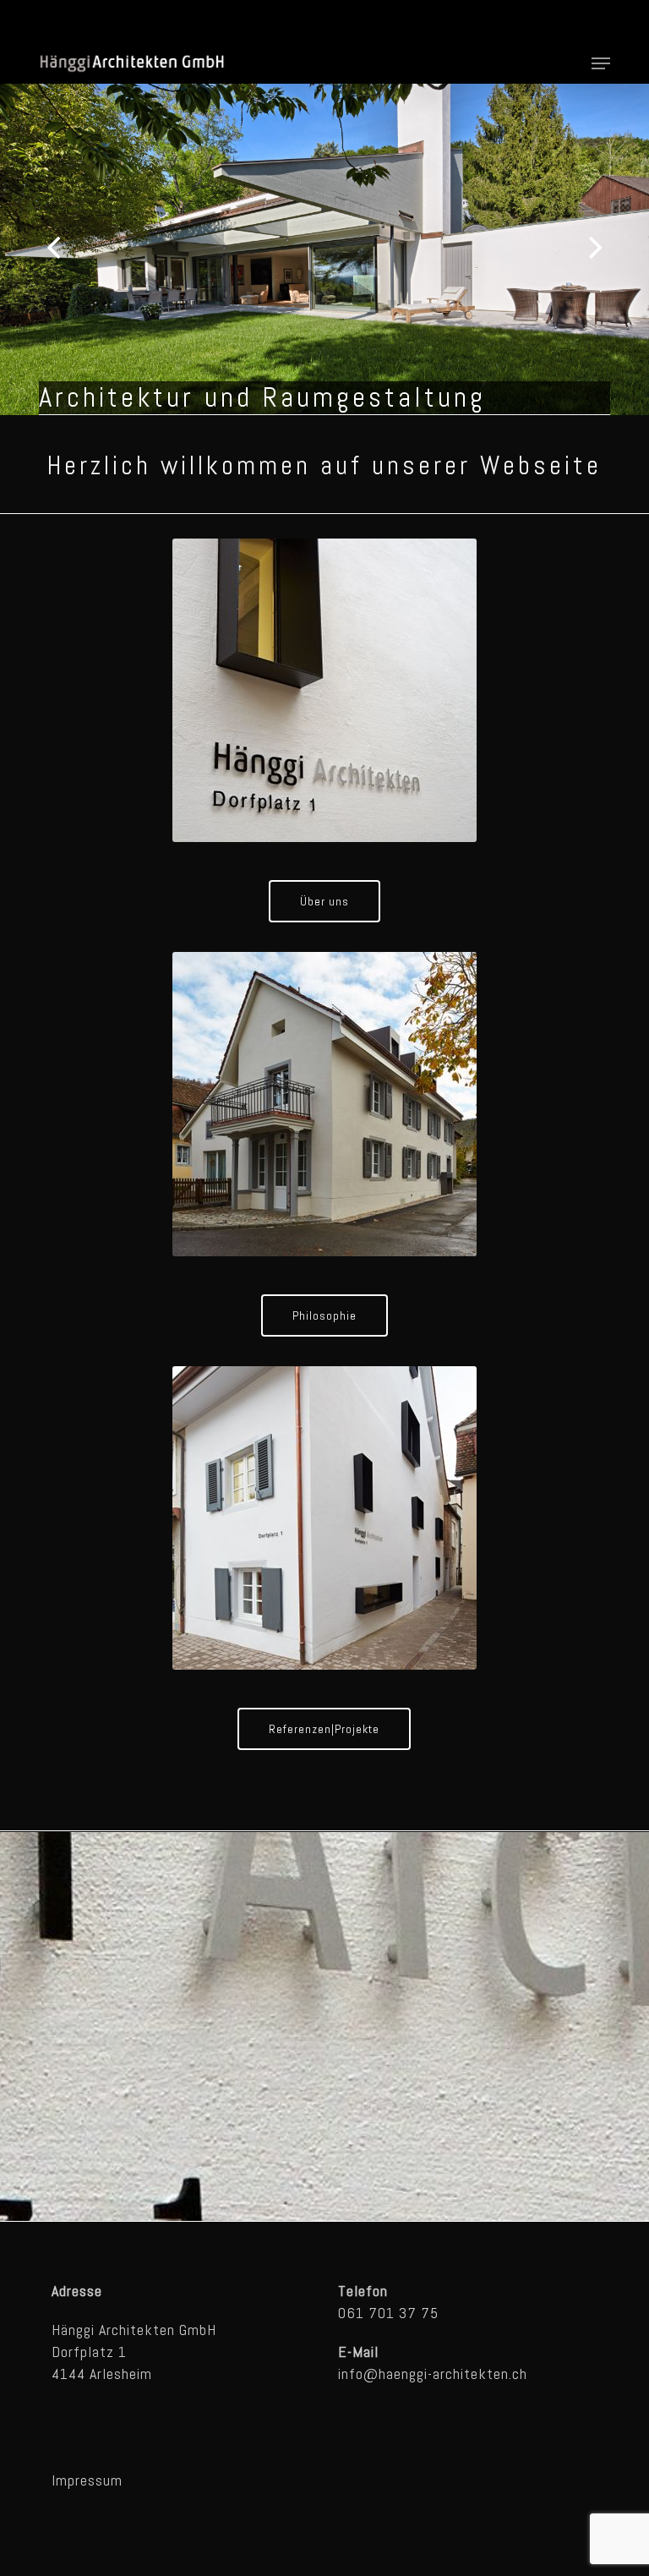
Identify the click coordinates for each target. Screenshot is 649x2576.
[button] (601, 63)
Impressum (87, 2480)
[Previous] (21, 248)
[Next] (628, 248)
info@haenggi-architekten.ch (433, 2374)
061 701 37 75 (388, 2313)
